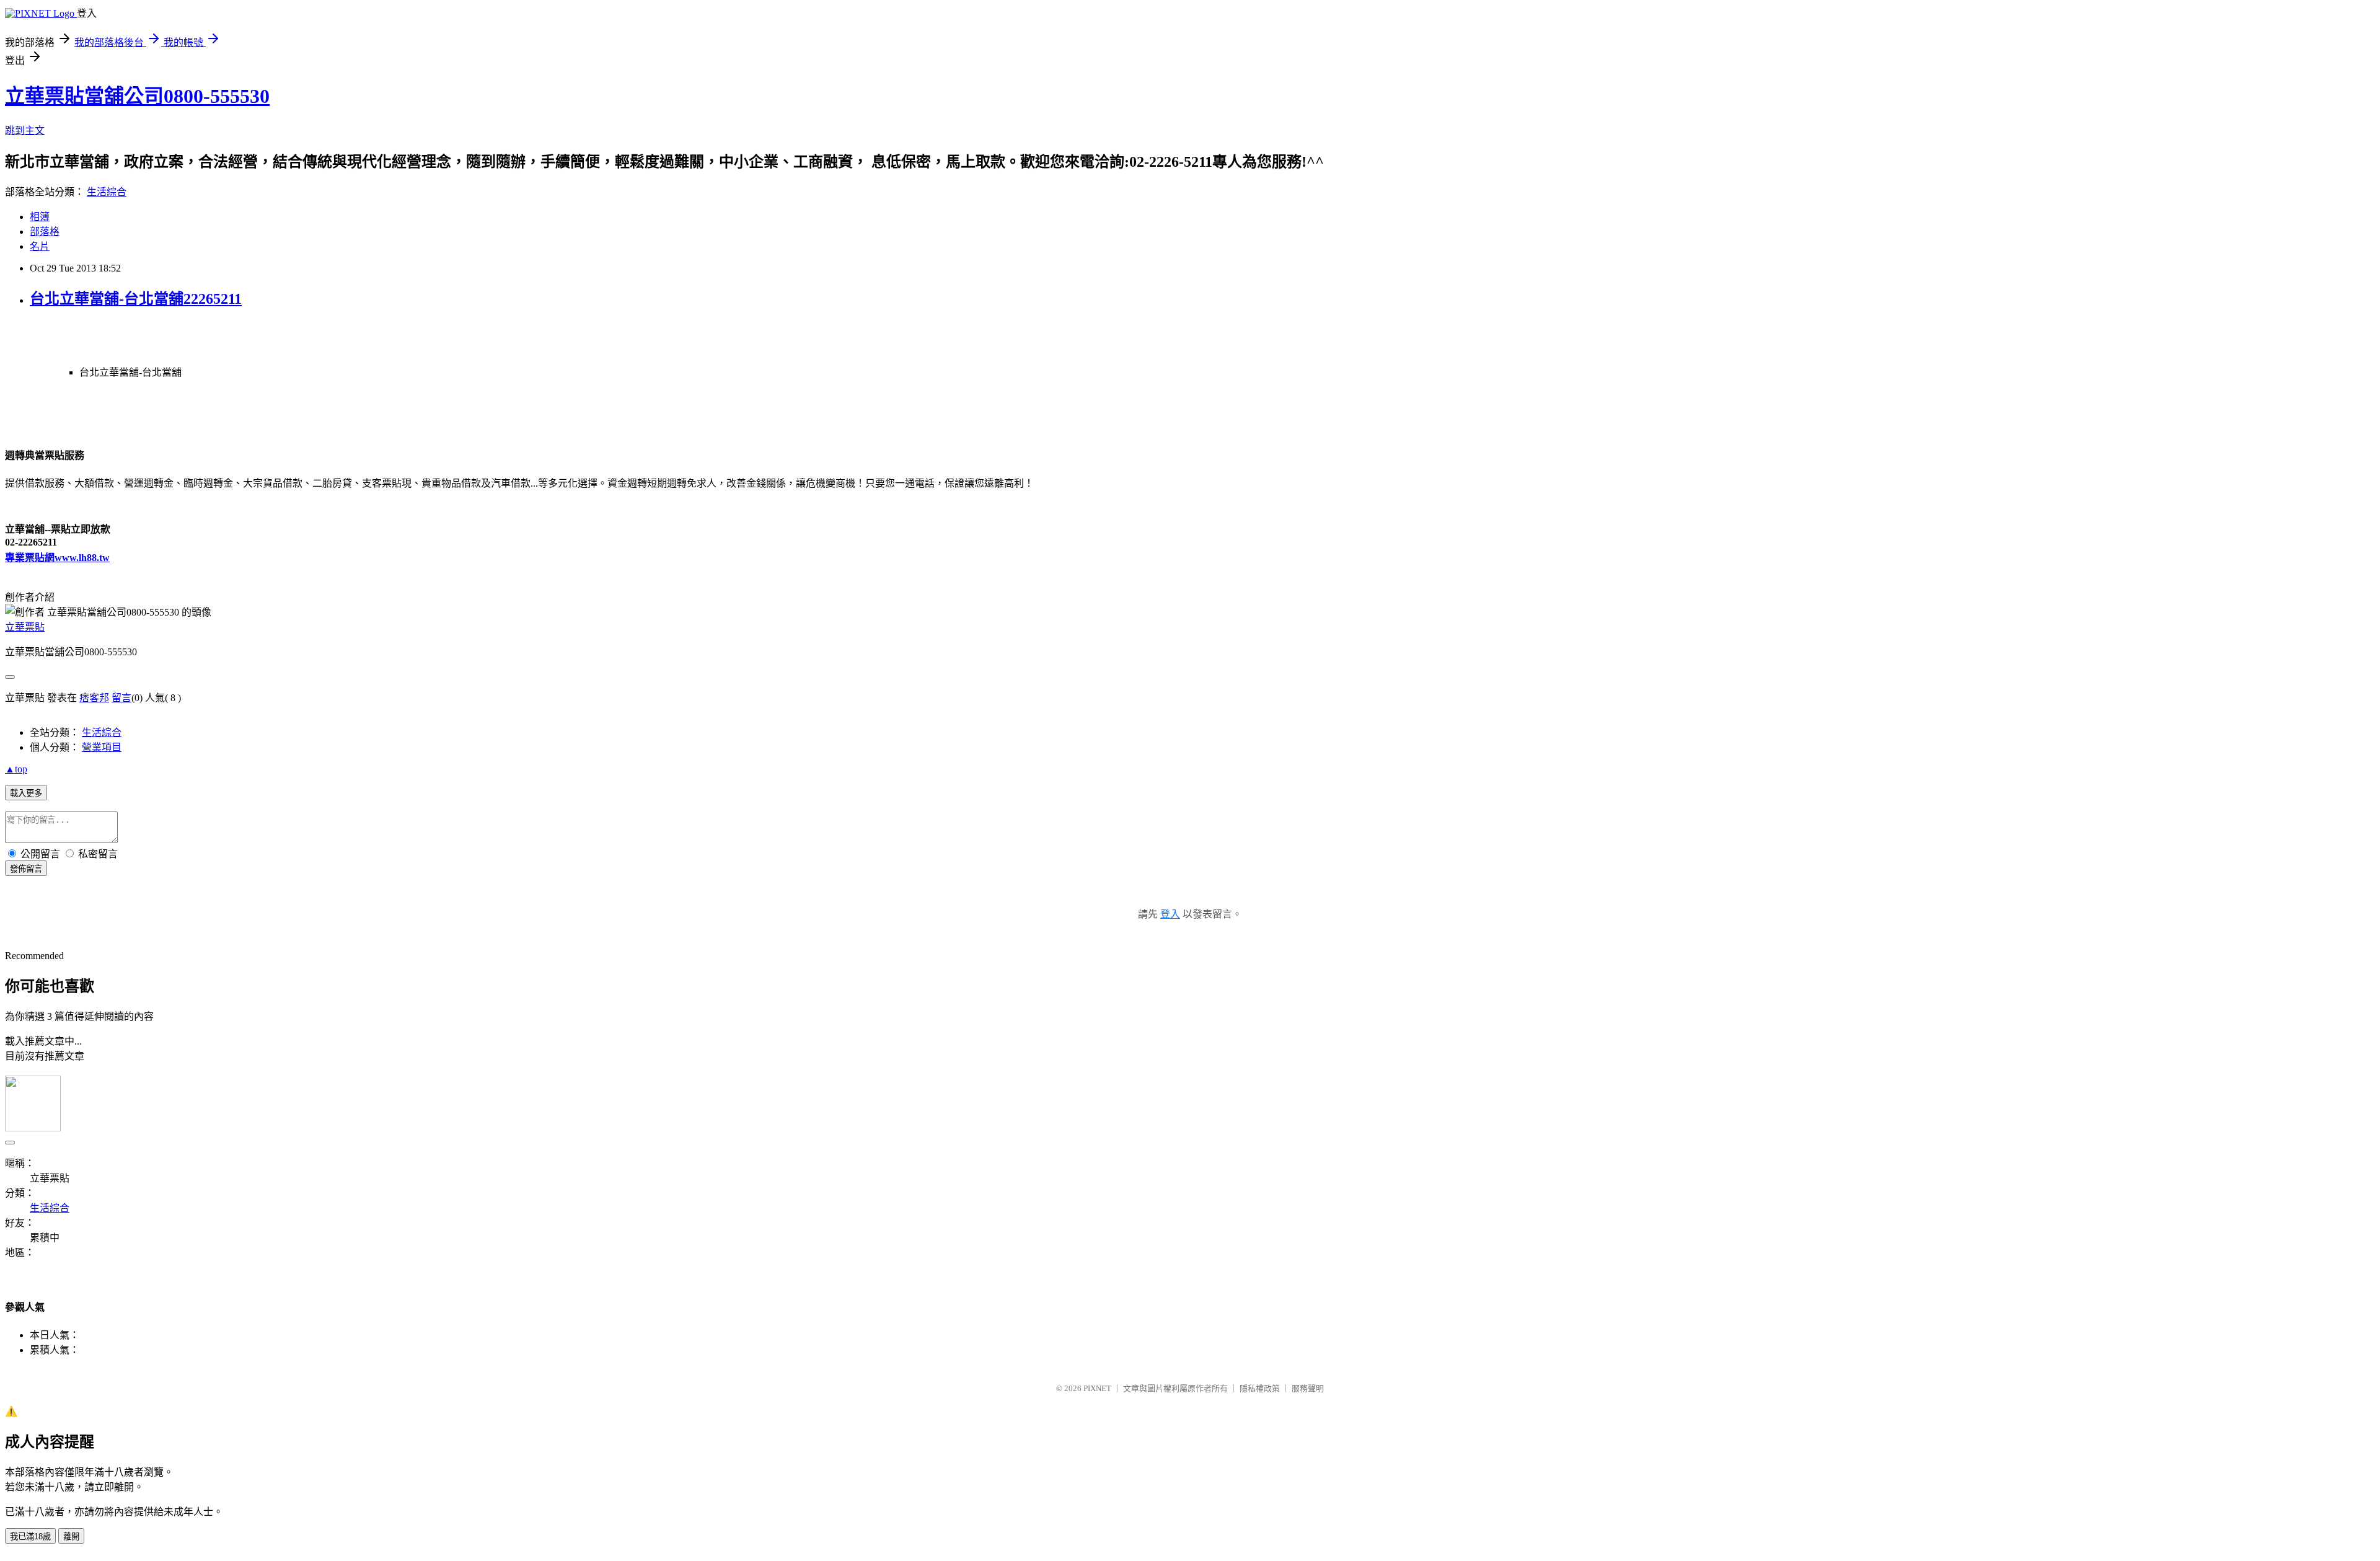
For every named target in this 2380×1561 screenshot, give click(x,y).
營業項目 (102, 747)
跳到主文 (25, 130)
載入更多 (26, 793)
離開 (71, 1537)
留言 (121, 698)
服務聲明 (1308, 1388)
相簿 (40, 217)
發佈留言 (26, 869)
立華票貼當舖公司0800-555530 (137, 96)
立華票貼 (25, 627)
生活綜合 (107, 192)
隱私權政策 (1260, 1388)
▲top (16, 769)
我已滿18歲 (30, 1537)
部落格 (45, 232)
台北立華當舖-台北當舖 (130, 372)
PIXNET (1097, 1388)
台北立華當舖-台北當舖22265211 (136, 299)
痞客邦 (94, 698)
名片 (40, 246)
